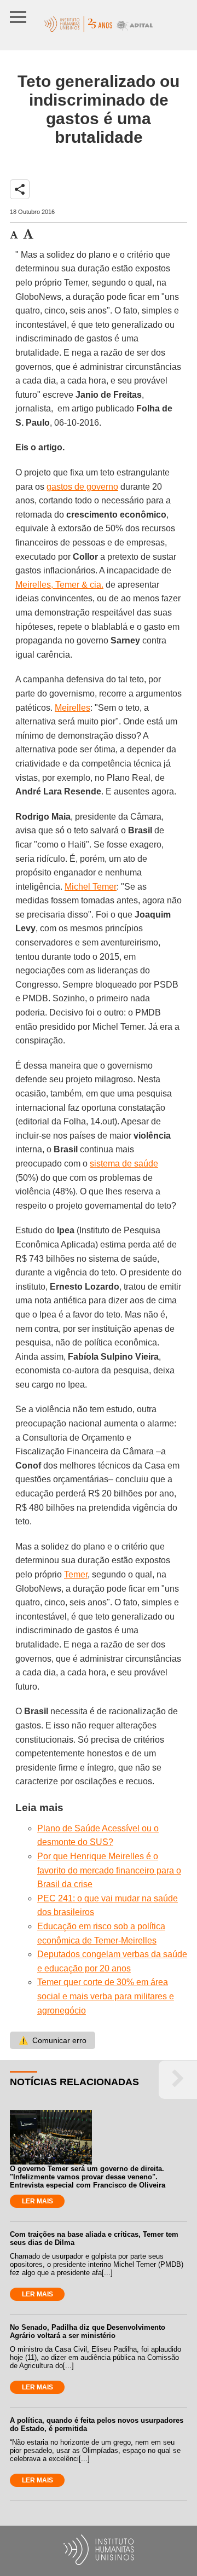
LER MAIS (37, 2201)
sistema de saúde (124, 1164)
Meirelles (73, 708)
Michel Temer (91, 887)
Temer (76, 1574)
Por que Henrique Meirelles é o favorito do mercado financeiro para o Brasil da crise (109, 1870)
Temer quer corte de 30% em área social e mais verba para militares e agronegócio (106, 1996)
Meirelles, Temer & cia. (59, 585)
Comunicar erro (53, 2040)
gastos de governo (82, 487)
